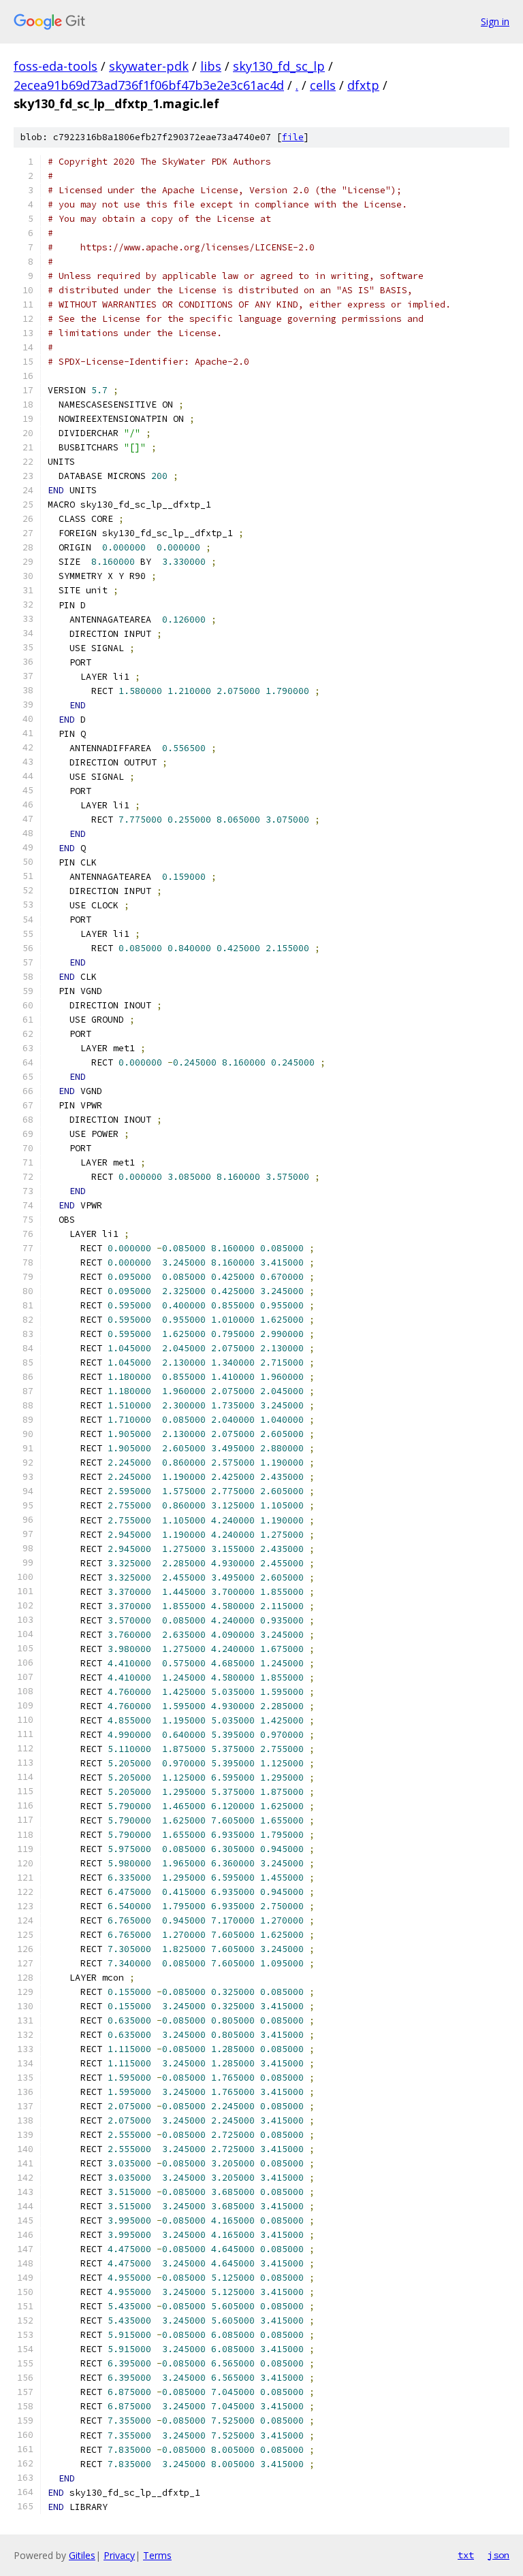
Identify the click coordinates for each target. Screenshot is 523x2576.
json (498, 2555)
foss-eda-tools (56, 66)
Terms (157, 2555)
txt (466, 2555)
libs (211, 66)
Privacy (119, 2555)
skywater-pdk (149, 66)
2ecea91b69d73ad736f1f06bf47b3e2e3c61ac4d (149, 85)
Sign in (495, 21)
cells (323, 85)
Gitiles (82, 2555)
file (293, 137)
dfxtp (363, 85)
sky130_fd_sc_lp (279, 66)
